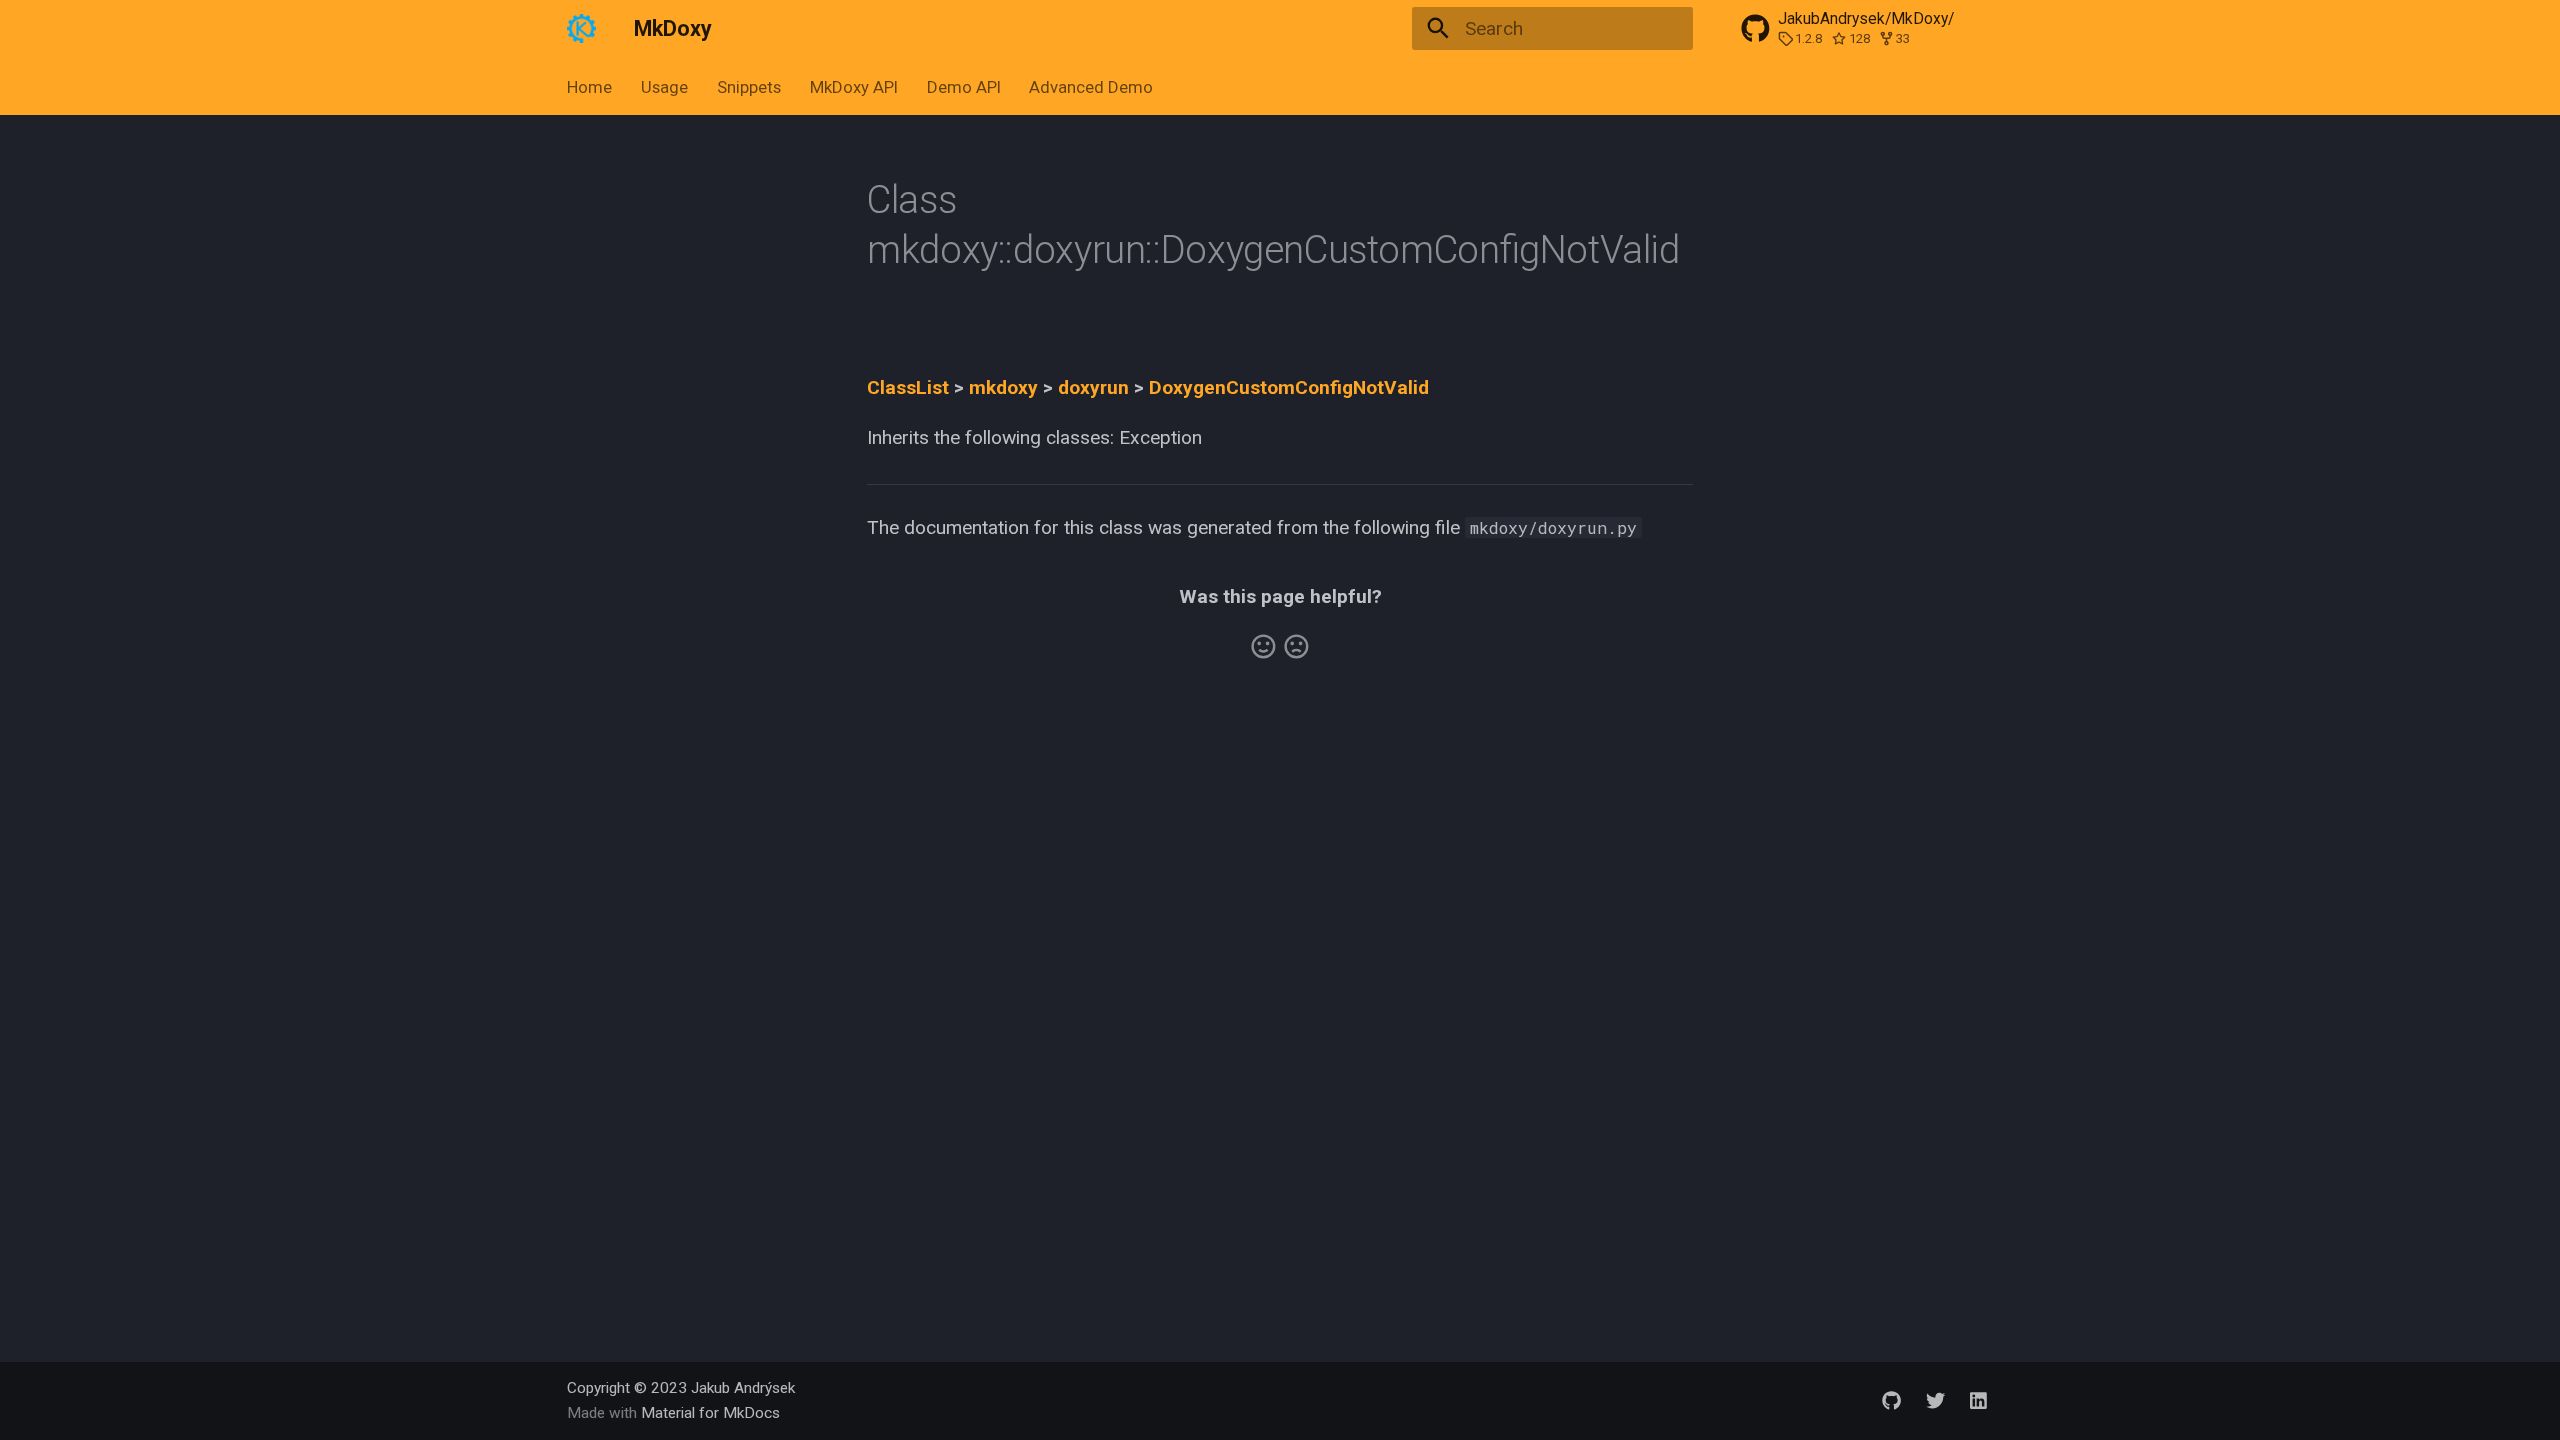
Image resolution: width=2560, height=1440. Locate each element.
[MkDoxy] (582, 29)
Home (589, 87)
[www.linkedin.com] (1978, 1400)
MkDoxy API (854, 87)
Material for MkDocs (710, 1413)
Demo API (963, 87)
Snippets (749, 87)
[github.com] (1892, 1400)
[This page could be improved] (1296, 646)
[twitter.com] (1935, 1400)
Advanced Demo (1091, 87)
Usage (664, 87)
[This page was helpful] (1263, 646)
